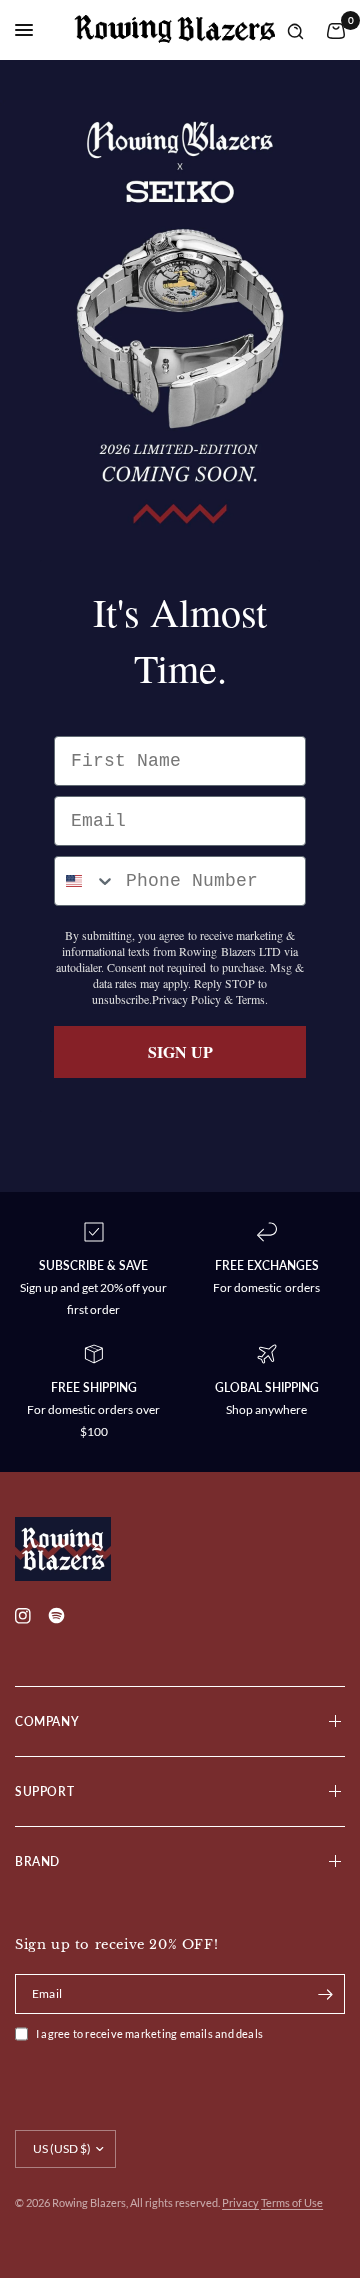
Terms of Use (292, 2202)
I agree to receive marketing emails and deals (149, 2033)
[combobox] (85, 881)
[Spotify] (63, 1626)
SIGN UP (180, 1051)
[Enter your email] (325, 1994)
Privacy (240, 2202)
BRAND (37, 1861)
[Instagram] (30, 1616)
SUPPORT (44, 1791)
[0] (332, 30)
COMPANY (47, 1721)
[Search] (295, 30)
